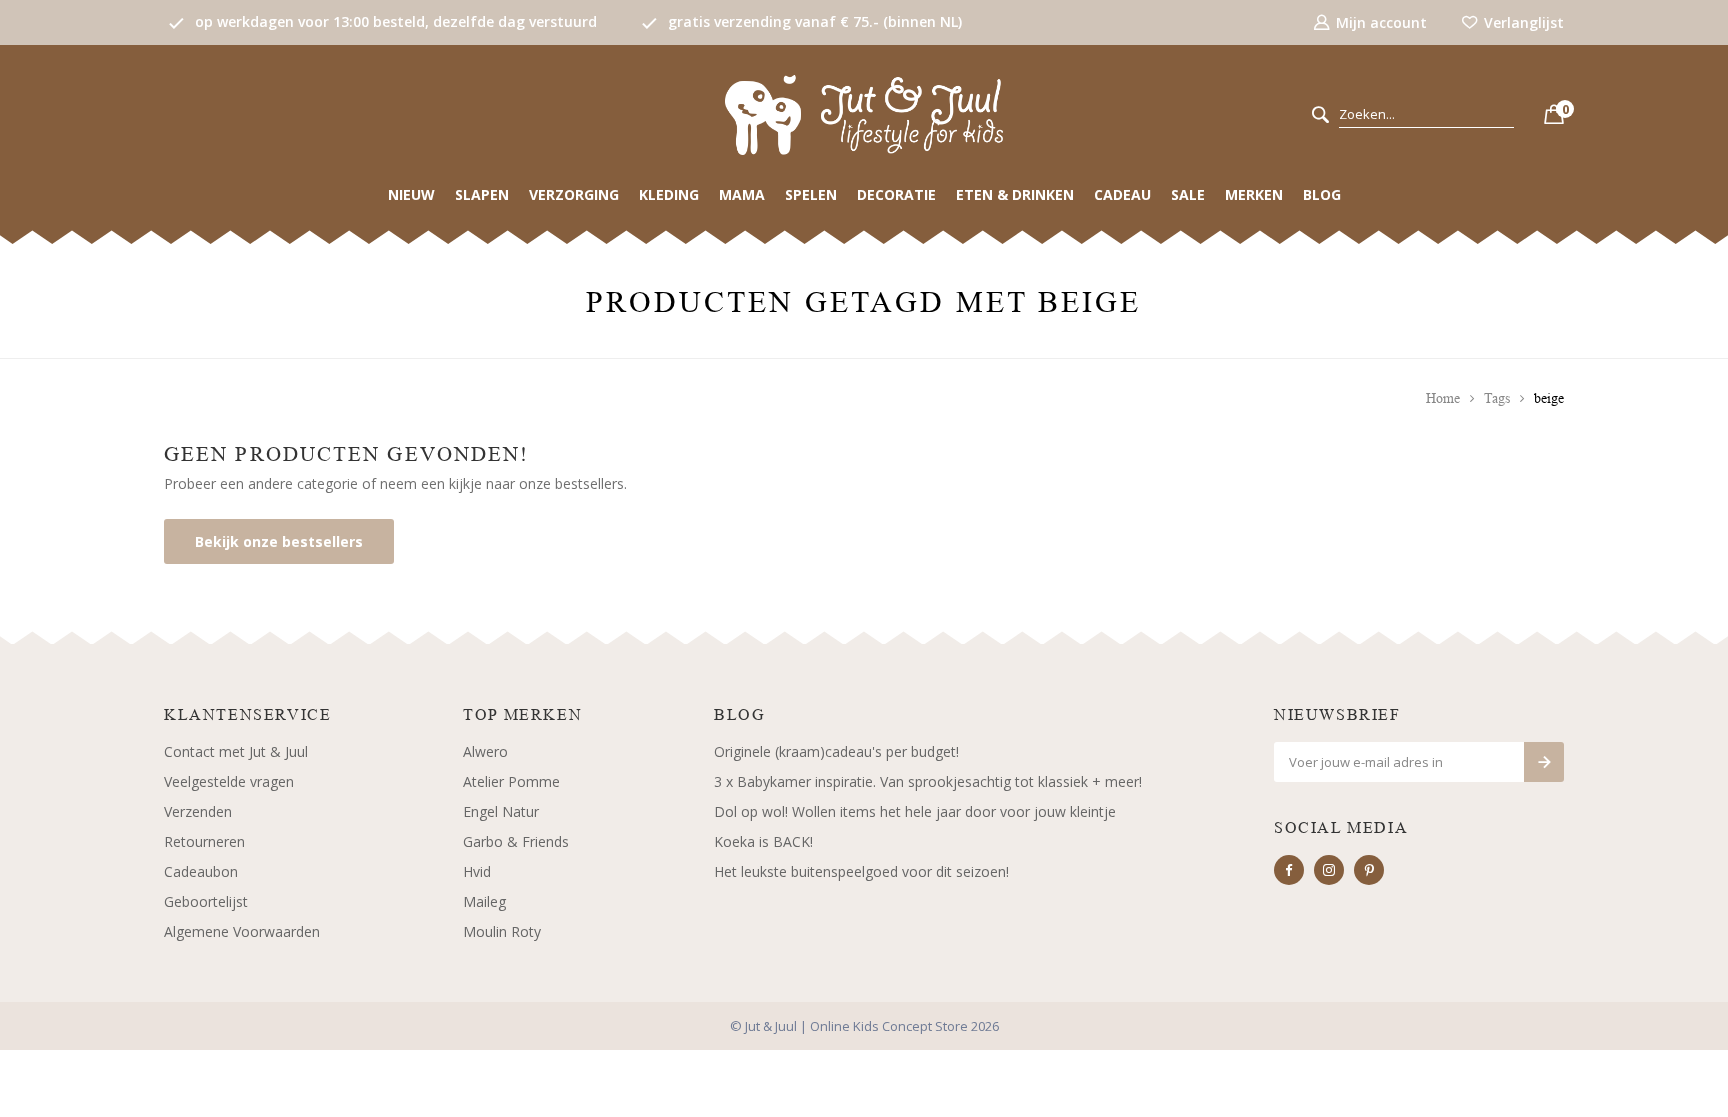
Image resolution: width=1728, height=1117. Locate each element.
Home (1443, 398)
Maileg (484, 901)
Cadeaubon (201, 871)
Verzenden (198, 811)
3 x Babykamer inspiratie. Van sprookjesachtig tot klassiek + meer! (928, 781)
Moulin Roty (502, 931)
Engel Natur (501, 811)
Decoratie (896, 194)
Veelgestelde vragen (229, 781)
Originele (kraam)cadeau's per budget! (836, 751)
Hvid (477, 871)
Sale (1188, 194)
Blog (1322, 194)
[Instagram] (1329, 870)
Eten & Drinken (1015, 194)
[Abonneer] (1544, 762)
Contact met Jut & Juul (236, 751)
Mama (742, 194)
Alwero (485, 751)
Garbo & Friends (516, 841)
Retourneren (204, 841)
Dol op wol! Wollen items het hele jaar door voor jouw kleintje (915, 811)
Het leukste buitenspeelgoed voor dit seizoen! (861, 871)
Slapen (482, 194)
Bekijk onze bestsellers (279, 541)
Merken (1254, 194)
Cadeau (1122, 194)
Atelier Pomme (511, 781)
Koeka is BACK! (763, 841)
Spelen (811, 194)
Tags (1497, 398)
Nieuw (411, 194)
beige (1549, 398)
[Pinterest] (1369, 870)
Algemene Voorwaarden (242, 931)
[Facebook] (1289, 870)
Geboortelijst (206, 901)
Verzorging (574, 194)
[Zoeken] (1320, 115)
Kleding (669, 194)
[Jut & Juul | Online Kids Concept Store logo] (864, 113)
